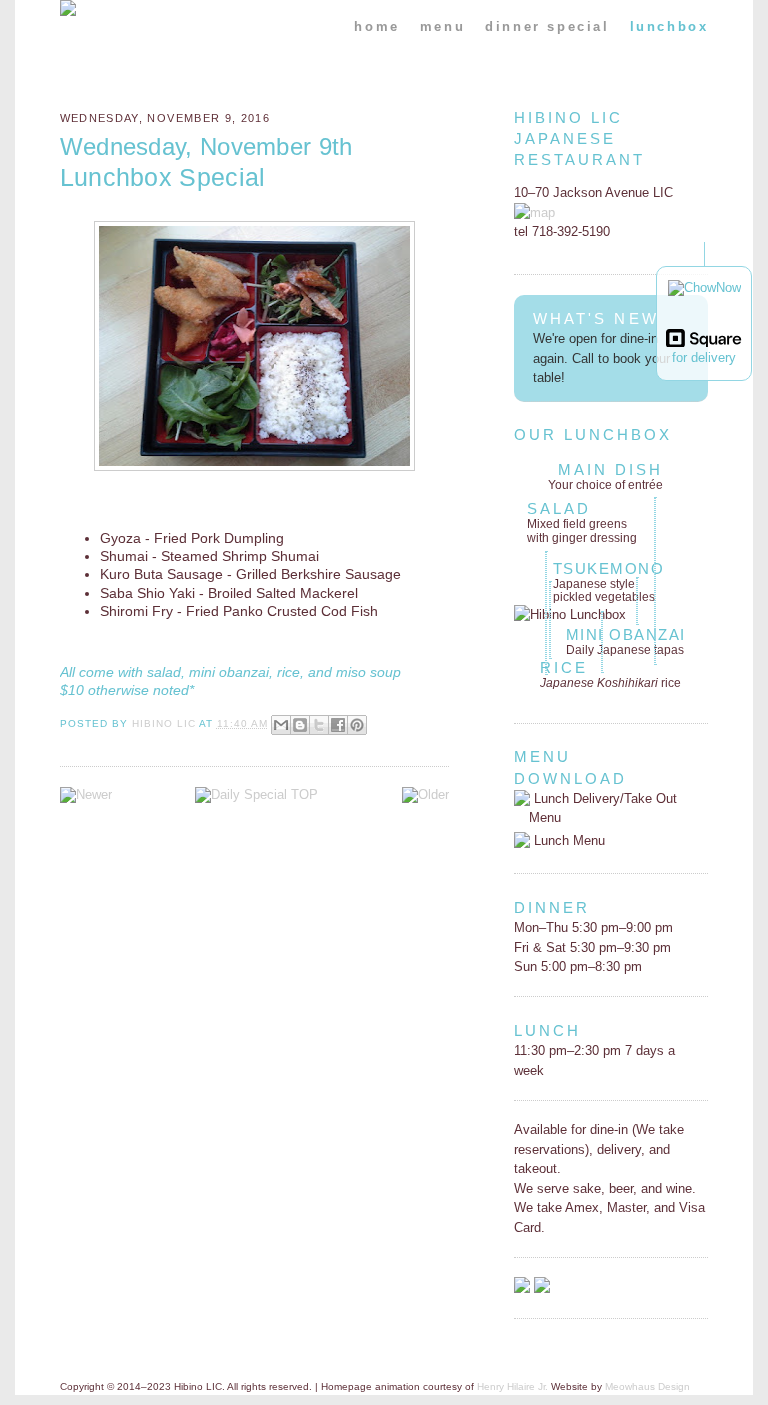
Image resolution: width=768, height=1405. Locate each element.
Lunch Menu (567, 840)
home (376, 26)
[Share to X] (319, 725)
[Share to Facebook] (338, 725)
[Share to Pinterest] (357, 725)
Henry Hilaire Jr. (512, 1386)
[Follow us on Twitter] (542, 1288)
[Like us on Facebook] (522, 1288)
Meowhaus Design (647, 1386)
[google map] (534, 212)
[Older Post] (425, 794)
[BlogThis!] (300, 725)
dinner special (547, 26)
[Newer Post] (86, 794)
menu (442, 26)
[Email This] (281, 725)
